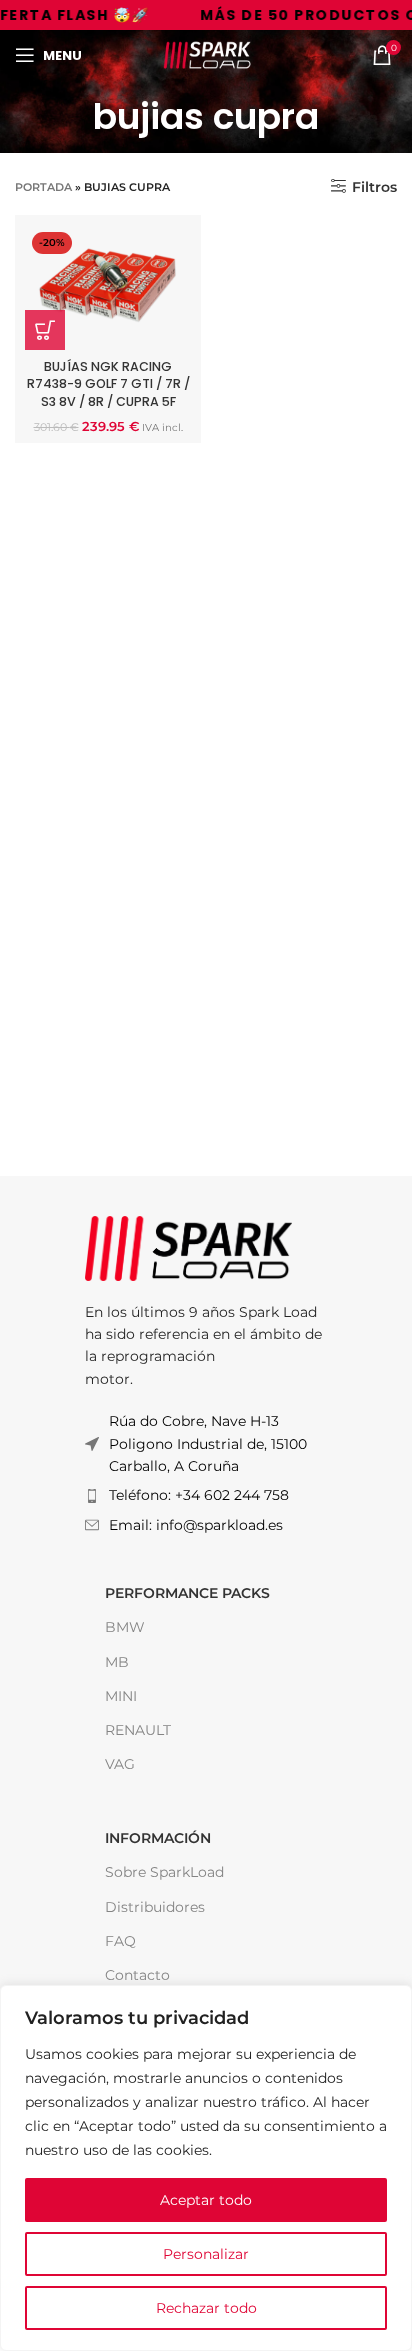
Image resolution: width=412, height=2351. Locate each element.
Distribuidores (155, 1907)
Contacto (137, 1975)
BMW (125, 1627)
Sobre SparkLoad (164, 1872)
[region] (206, 2168)
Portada (43, 187)
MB (117, 1662)
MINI (121, 1696)
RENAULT (138, 1730)
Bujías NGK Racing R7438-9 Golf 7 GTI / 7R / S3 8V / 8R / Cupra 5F (108, 384)
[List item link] (206, 1495)
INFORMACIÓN (158, 1838)
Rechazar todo (206, 2308)
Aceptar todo (206, 2200)
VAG (120, 1764)
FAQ (120, 1941)
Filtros (374, 186)
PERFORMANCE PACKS (187, 1593)
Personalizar (206, 2254)
